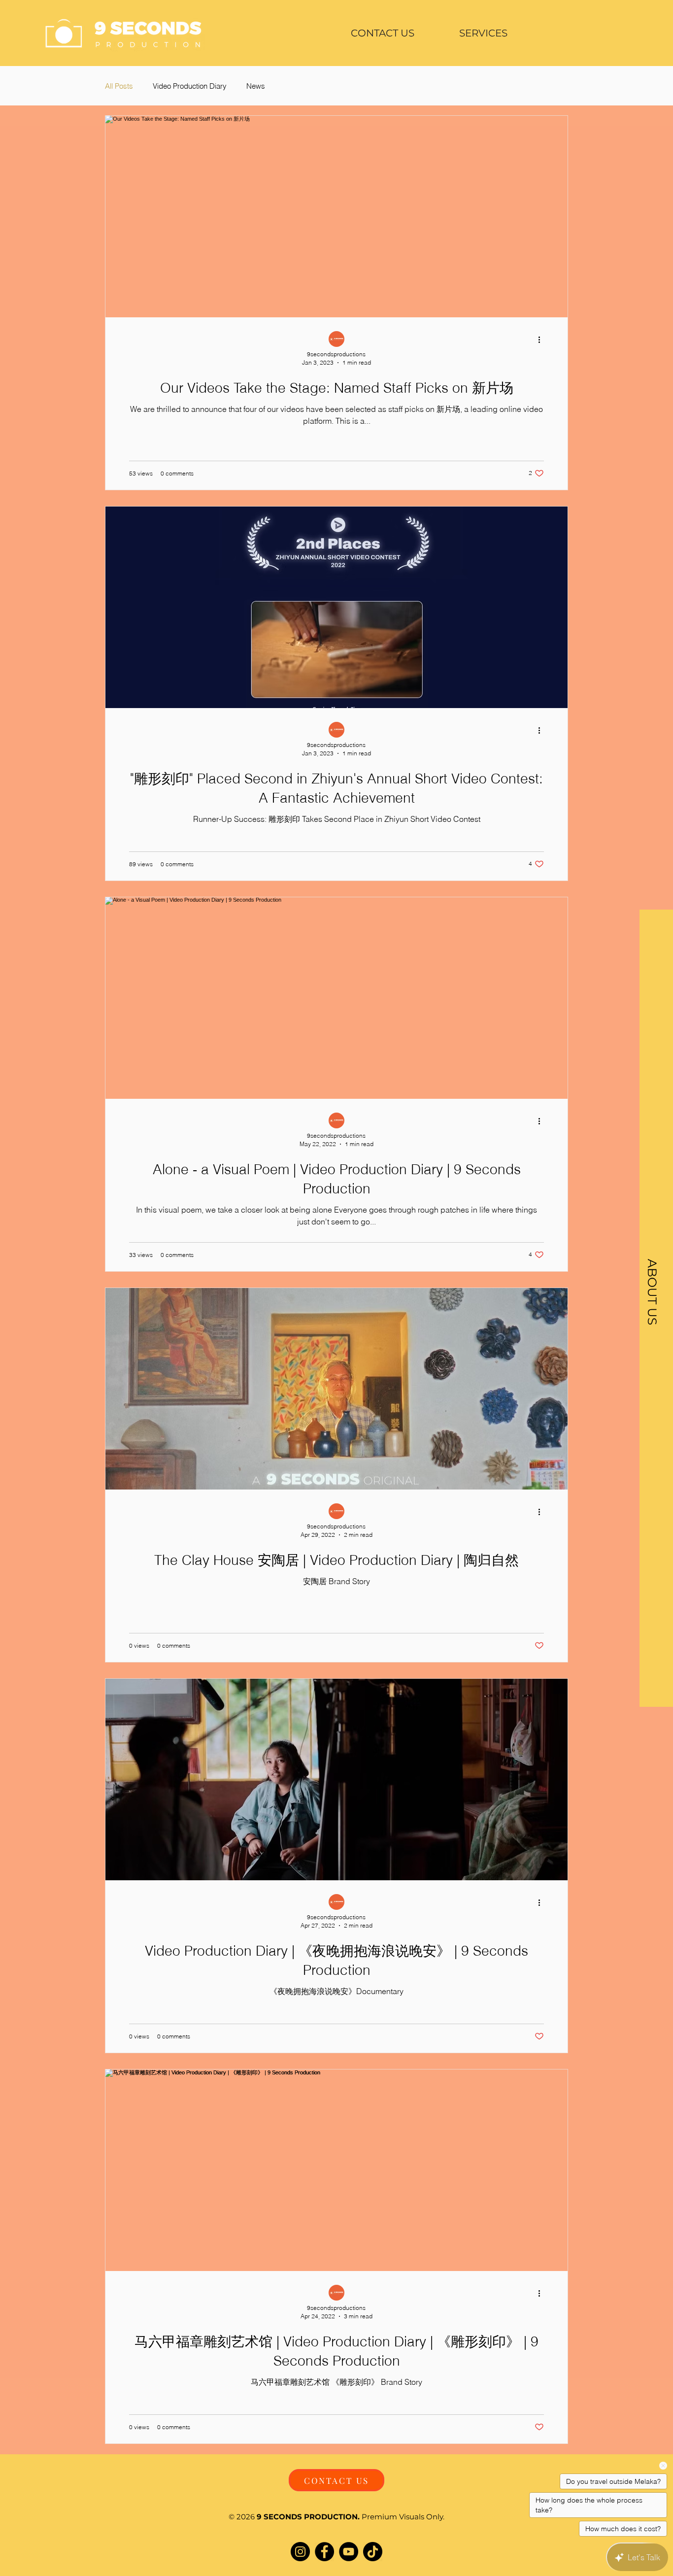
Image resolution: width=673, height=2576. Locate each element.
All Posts (119, 86)
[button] (483, 33)
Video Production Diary (190, 86)
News (256, 86)
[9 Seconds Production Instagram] (300, 2552)
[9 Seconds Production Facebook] (324, 2552)
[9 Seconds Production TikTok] (373, 2552)
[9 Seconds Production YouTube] (349, 2552)
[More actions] (542, 339)
